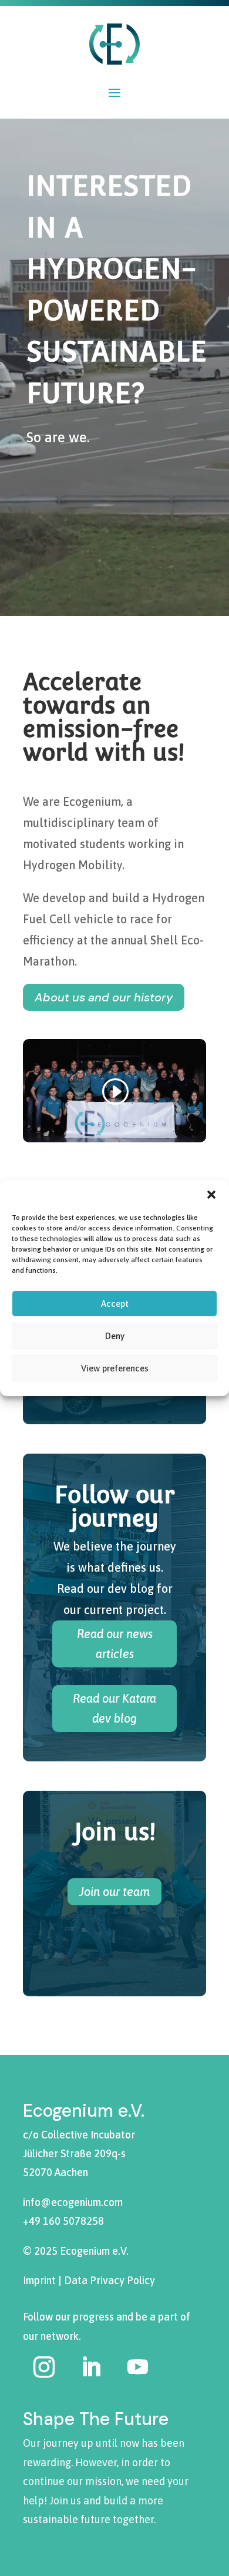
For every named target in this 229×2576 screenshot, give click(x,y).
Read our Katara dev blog (114, 1708)
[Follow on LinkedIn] (91, 2367)
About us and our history (104, 997)
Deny (115, 1336)
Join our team (114, 1891)
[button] (211, 1195)
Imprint (39, 2280)
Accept (115, 1304)
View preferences (115, 1368)
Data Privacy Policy (110, 2280)
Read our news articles (115, 1644)
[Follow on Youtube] (137, 2367)
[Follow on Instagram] (44, 2367)
